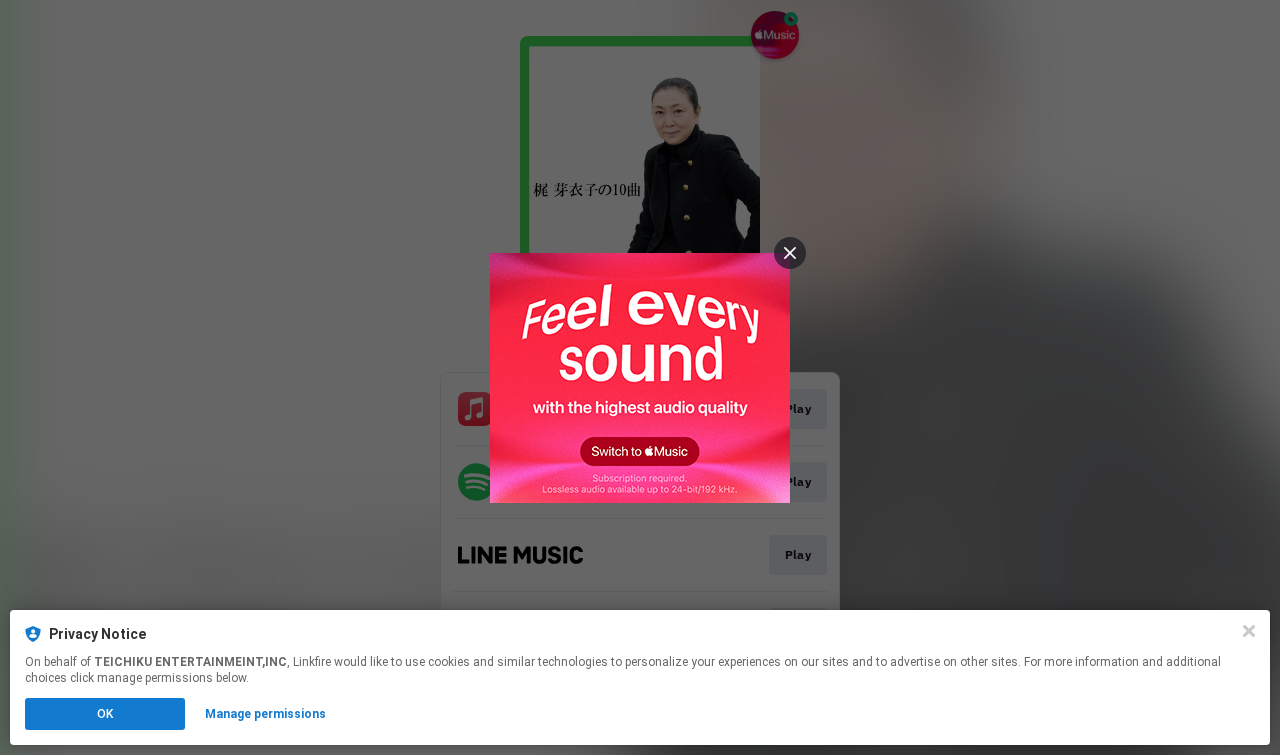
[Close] (1249, 631)
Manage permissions (265, 714)
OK (105, 714)
